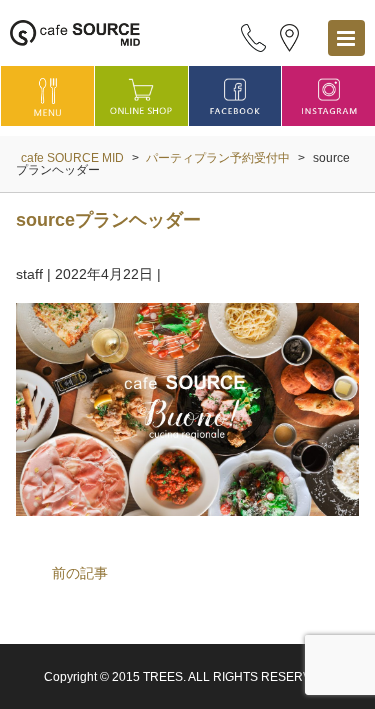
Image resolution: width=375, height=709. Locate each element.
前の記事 (80, 573)
